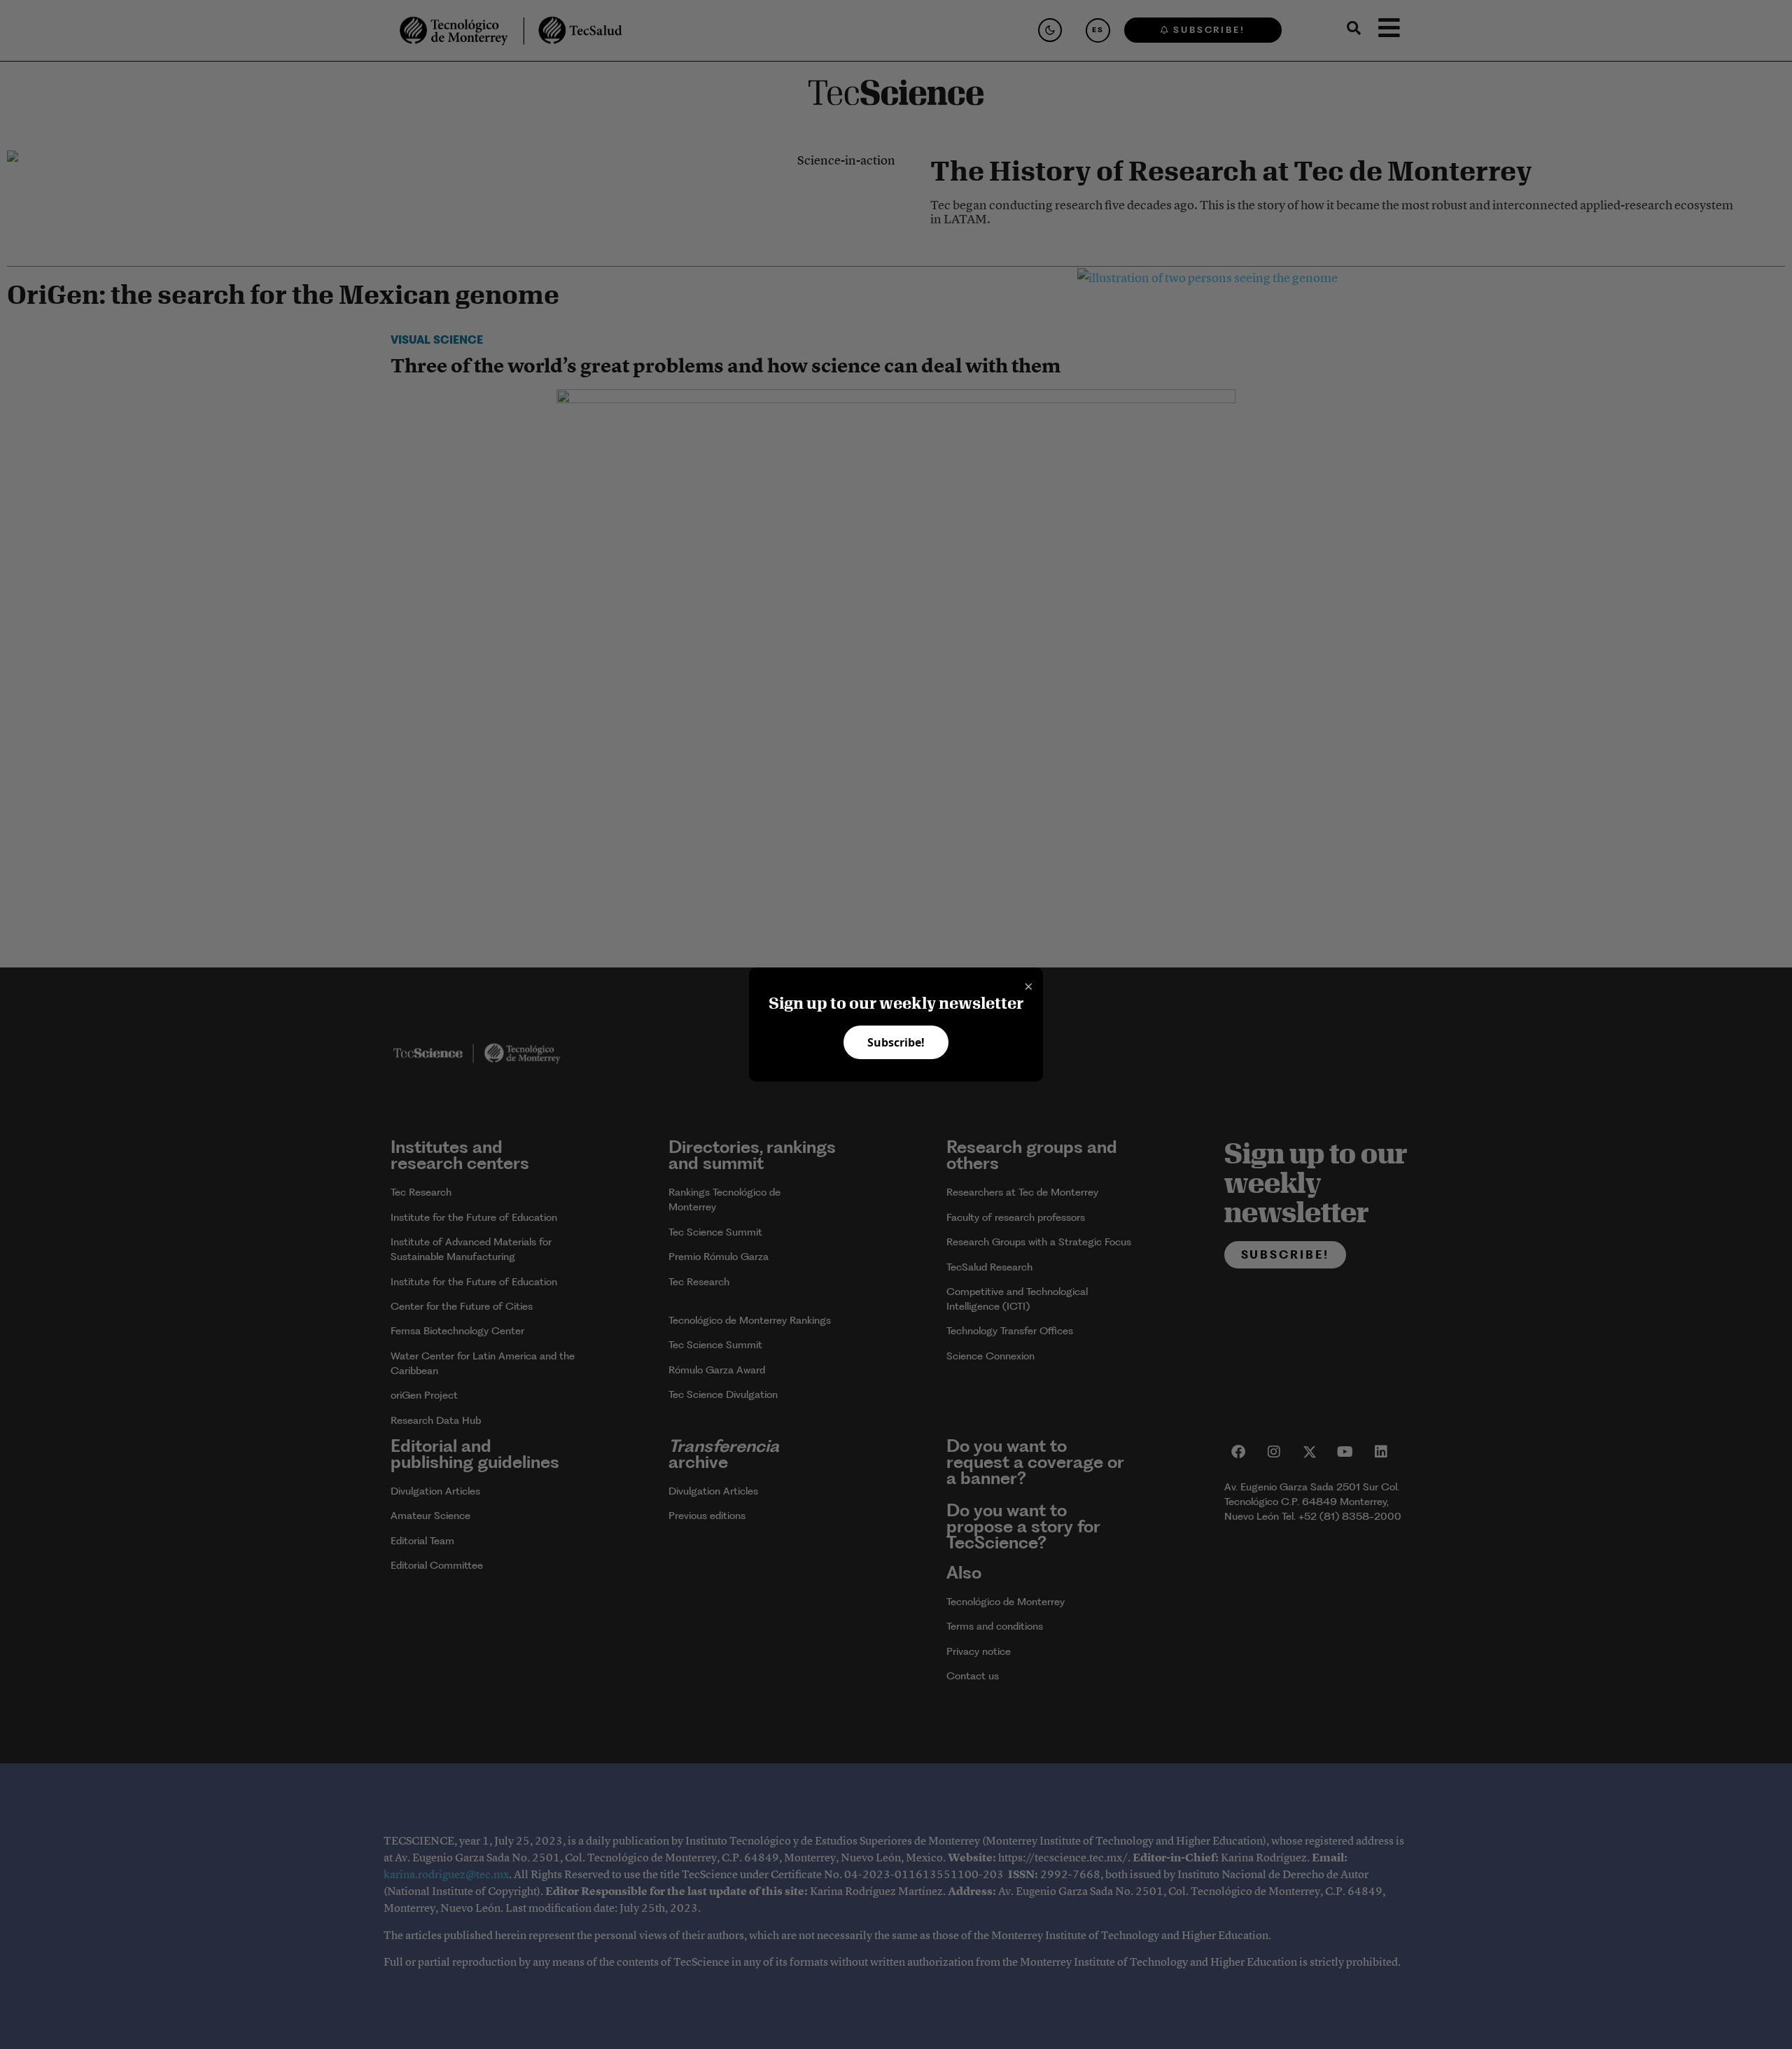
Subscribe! (896, 1042)
